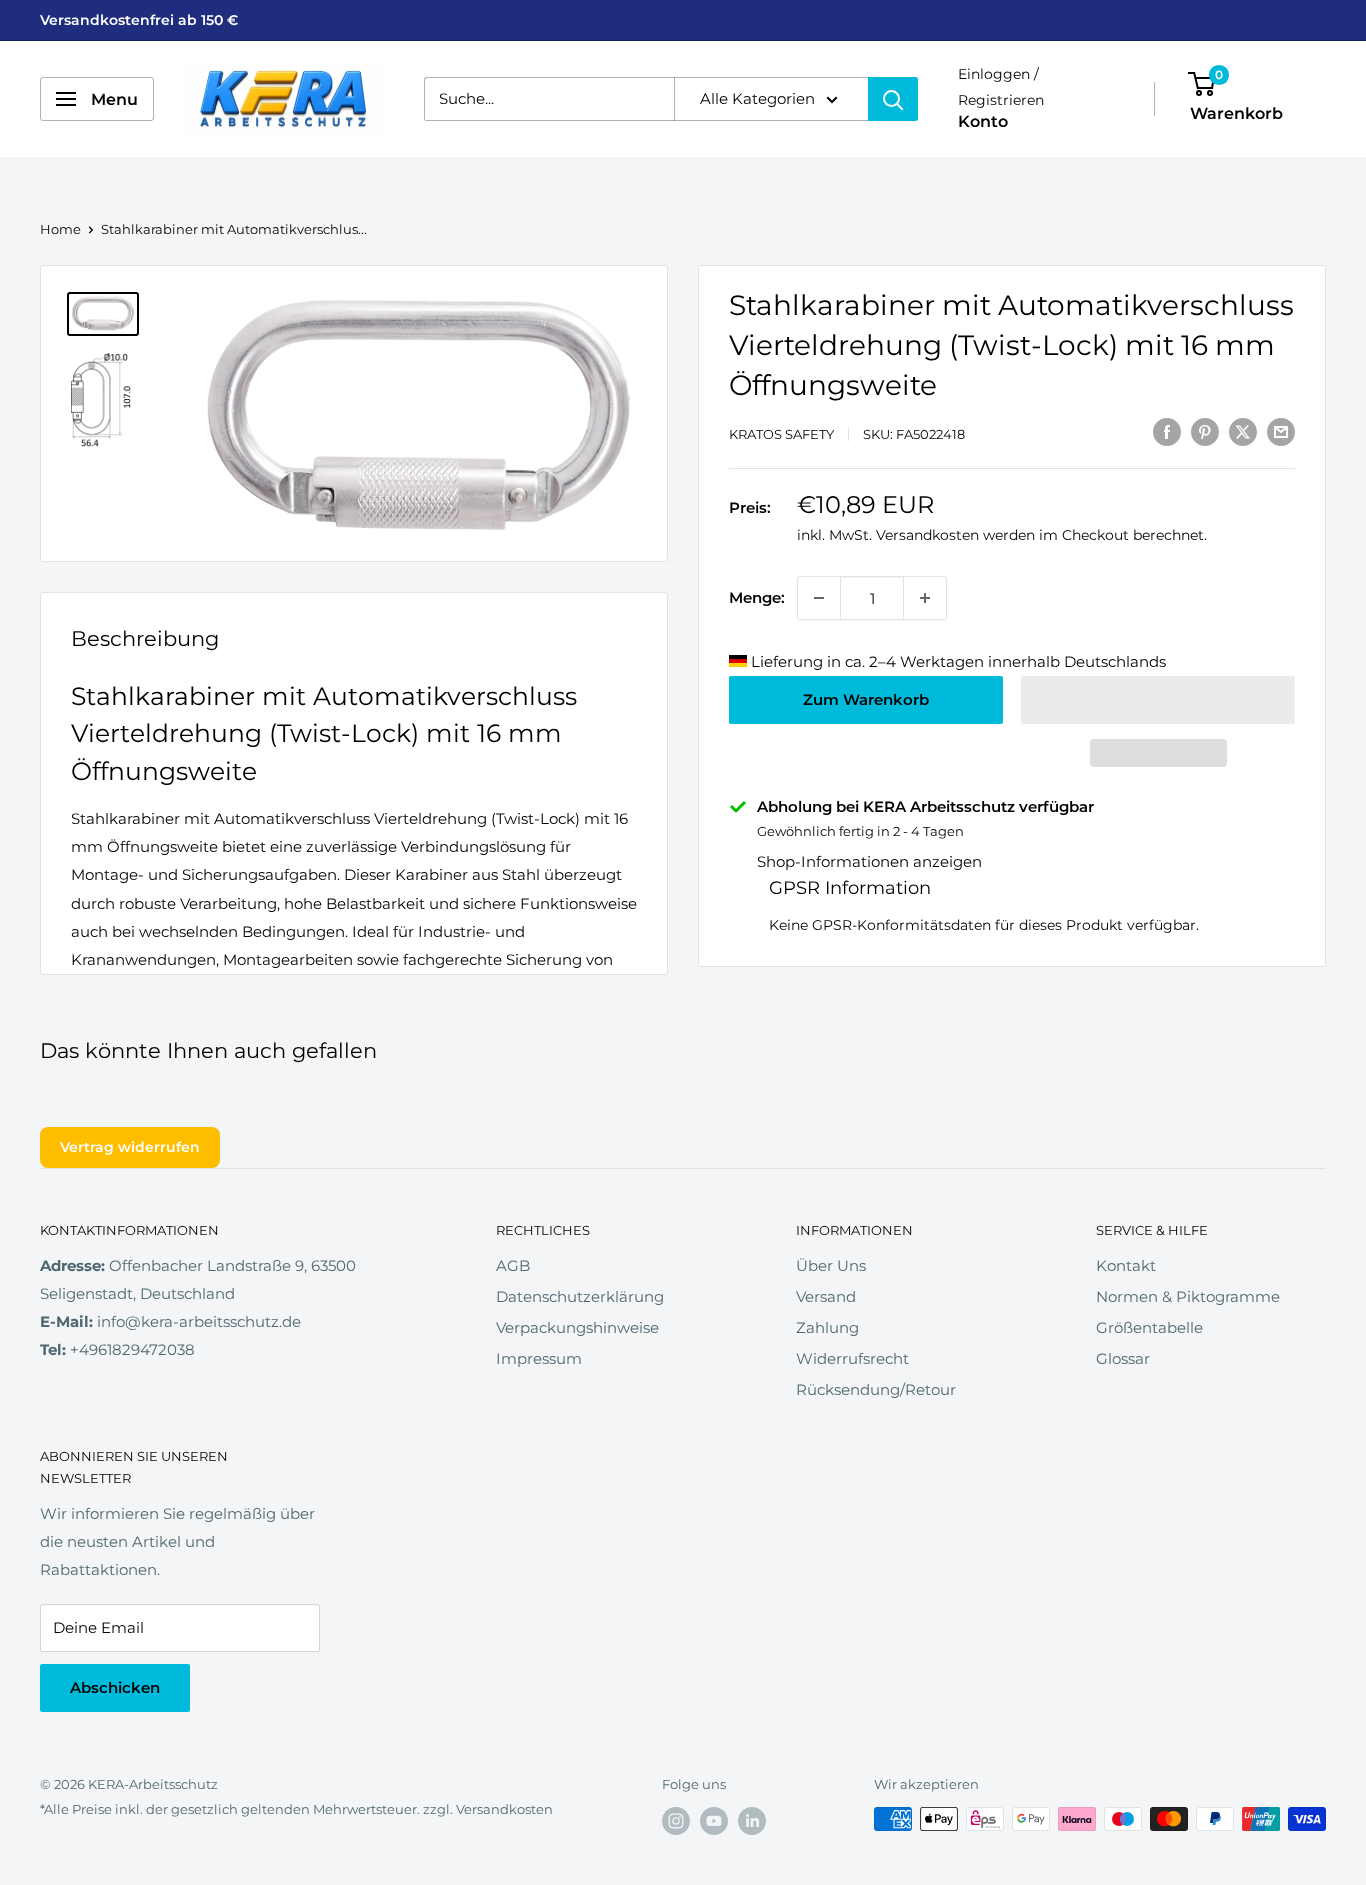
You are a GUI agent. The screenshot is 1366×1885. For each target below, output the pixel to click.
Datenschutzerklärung (580, 1296)
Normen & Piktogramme (1188, 1296)
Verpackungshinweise (577, 1327)
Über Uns (831, 1265)
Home (60, 229)
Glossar (1123, 1358)
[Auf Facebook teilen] (1167, 431)
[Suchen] (893, 99)
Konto (983, 122)
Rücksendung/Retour (876, 1389)
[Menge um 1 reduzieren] (819, 598)
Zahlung (827, 1327)
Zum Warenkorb (866, 699)
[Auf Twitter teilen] (1243, 431)
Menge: (757, 597)
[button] (1158, 700)
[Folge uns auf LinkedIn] (752, 1821)
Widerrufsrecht (852, 1358)
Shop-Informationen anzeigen (869, 861)
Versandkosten (927, 535)
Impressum (539, 1358)
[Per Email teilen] (1281, 431)
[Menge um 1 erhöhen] (925, 598)
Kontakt (1126, 1265)
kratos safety (781, 434)
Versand (826, 1296)
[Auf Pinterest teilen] (1205, 431)
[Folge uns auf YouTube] (714, 1821)
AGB (513, 1265)
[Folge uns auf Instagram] (676, 1821)
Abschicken (115, 1687)
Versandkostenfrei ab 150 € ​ (141, 20)
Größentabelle (1149, 1327)
